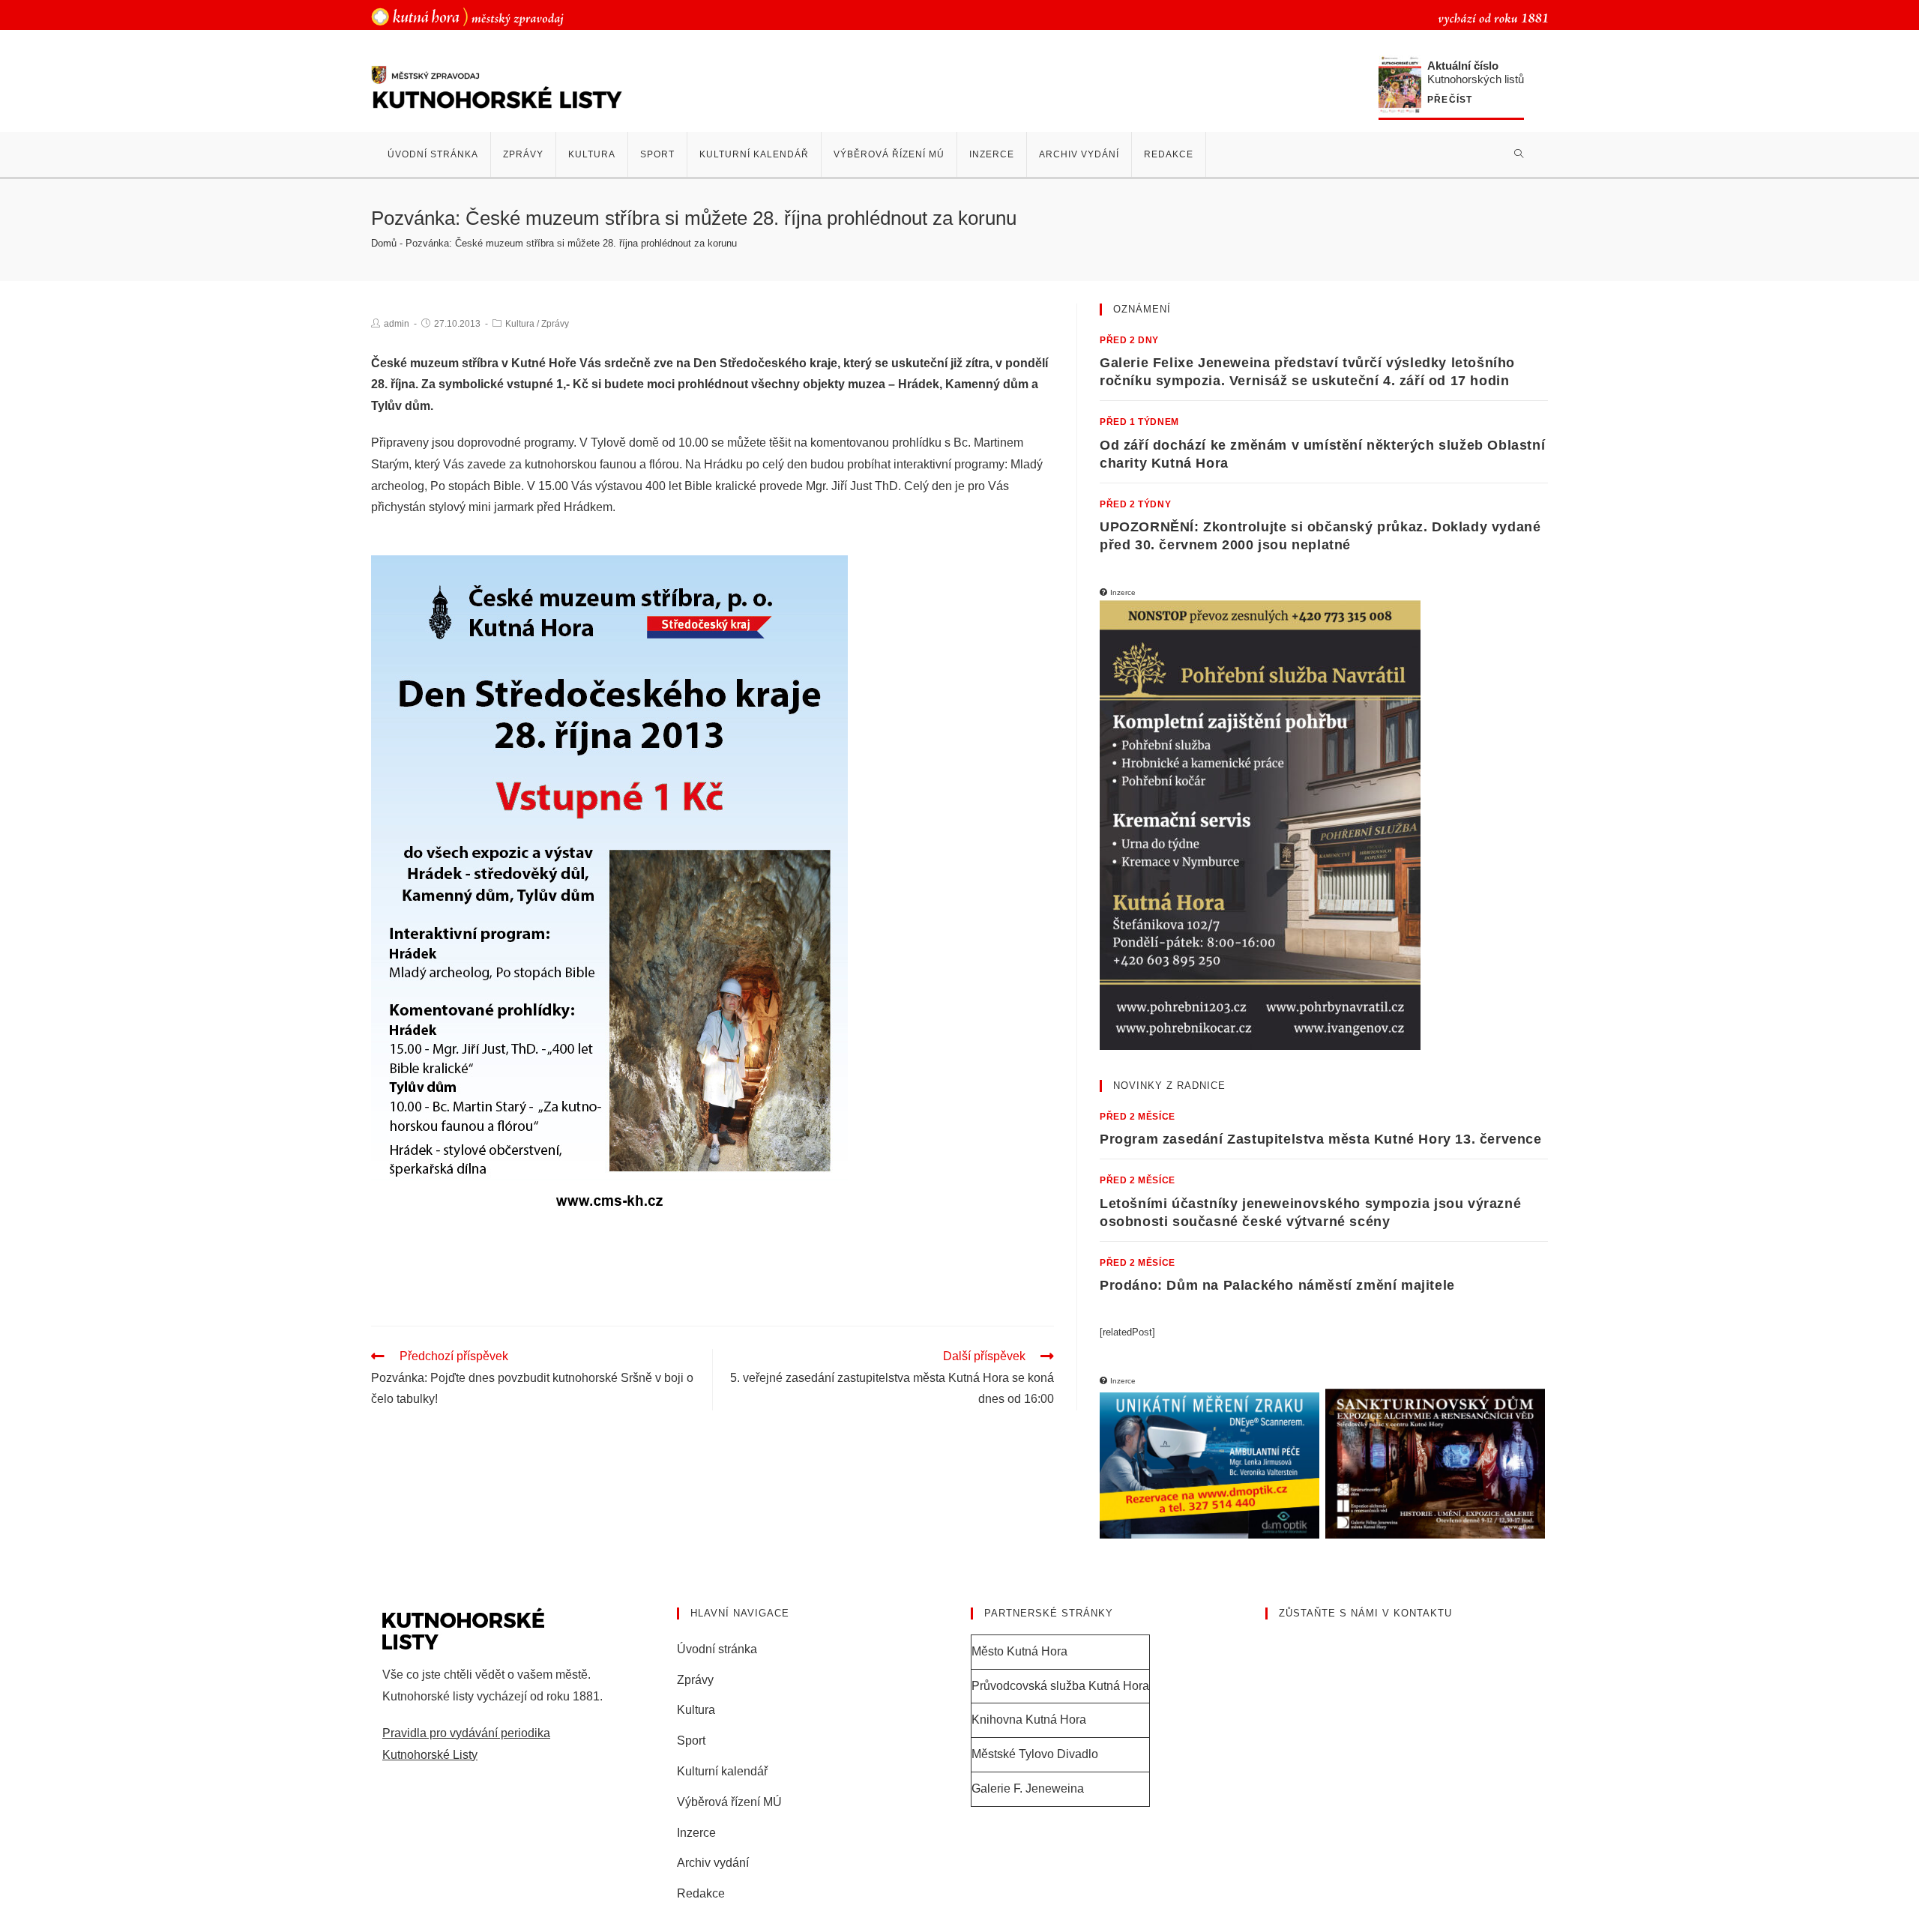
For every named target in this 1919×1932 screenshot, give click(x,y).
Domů (384, 243)
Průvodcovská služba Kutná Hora (1060, 1686)
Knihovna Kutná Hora (1029, 1720)
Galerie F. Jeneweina (1028, 1788)
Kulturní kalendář (722, 1771)
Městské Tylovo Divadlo (1035, 1754)
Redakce (701, 1893)
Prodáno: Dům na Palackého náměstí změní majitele (1277, 1285)
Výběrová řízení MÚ (729, 1802)
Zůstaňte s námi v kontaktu (1365, 1613)
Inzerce (696, 1833)
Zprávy (555, 324)
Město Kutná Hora (1019, 1651)
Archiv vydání (713, 1863)
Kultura (520, 324)
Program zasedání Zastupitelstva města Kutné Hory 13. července (1321, 1139)
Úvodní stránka (717, 1649)
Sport (691, 1741)
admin (397, 324)
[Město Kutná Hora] (467, 16)
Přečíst (1450, 100)
